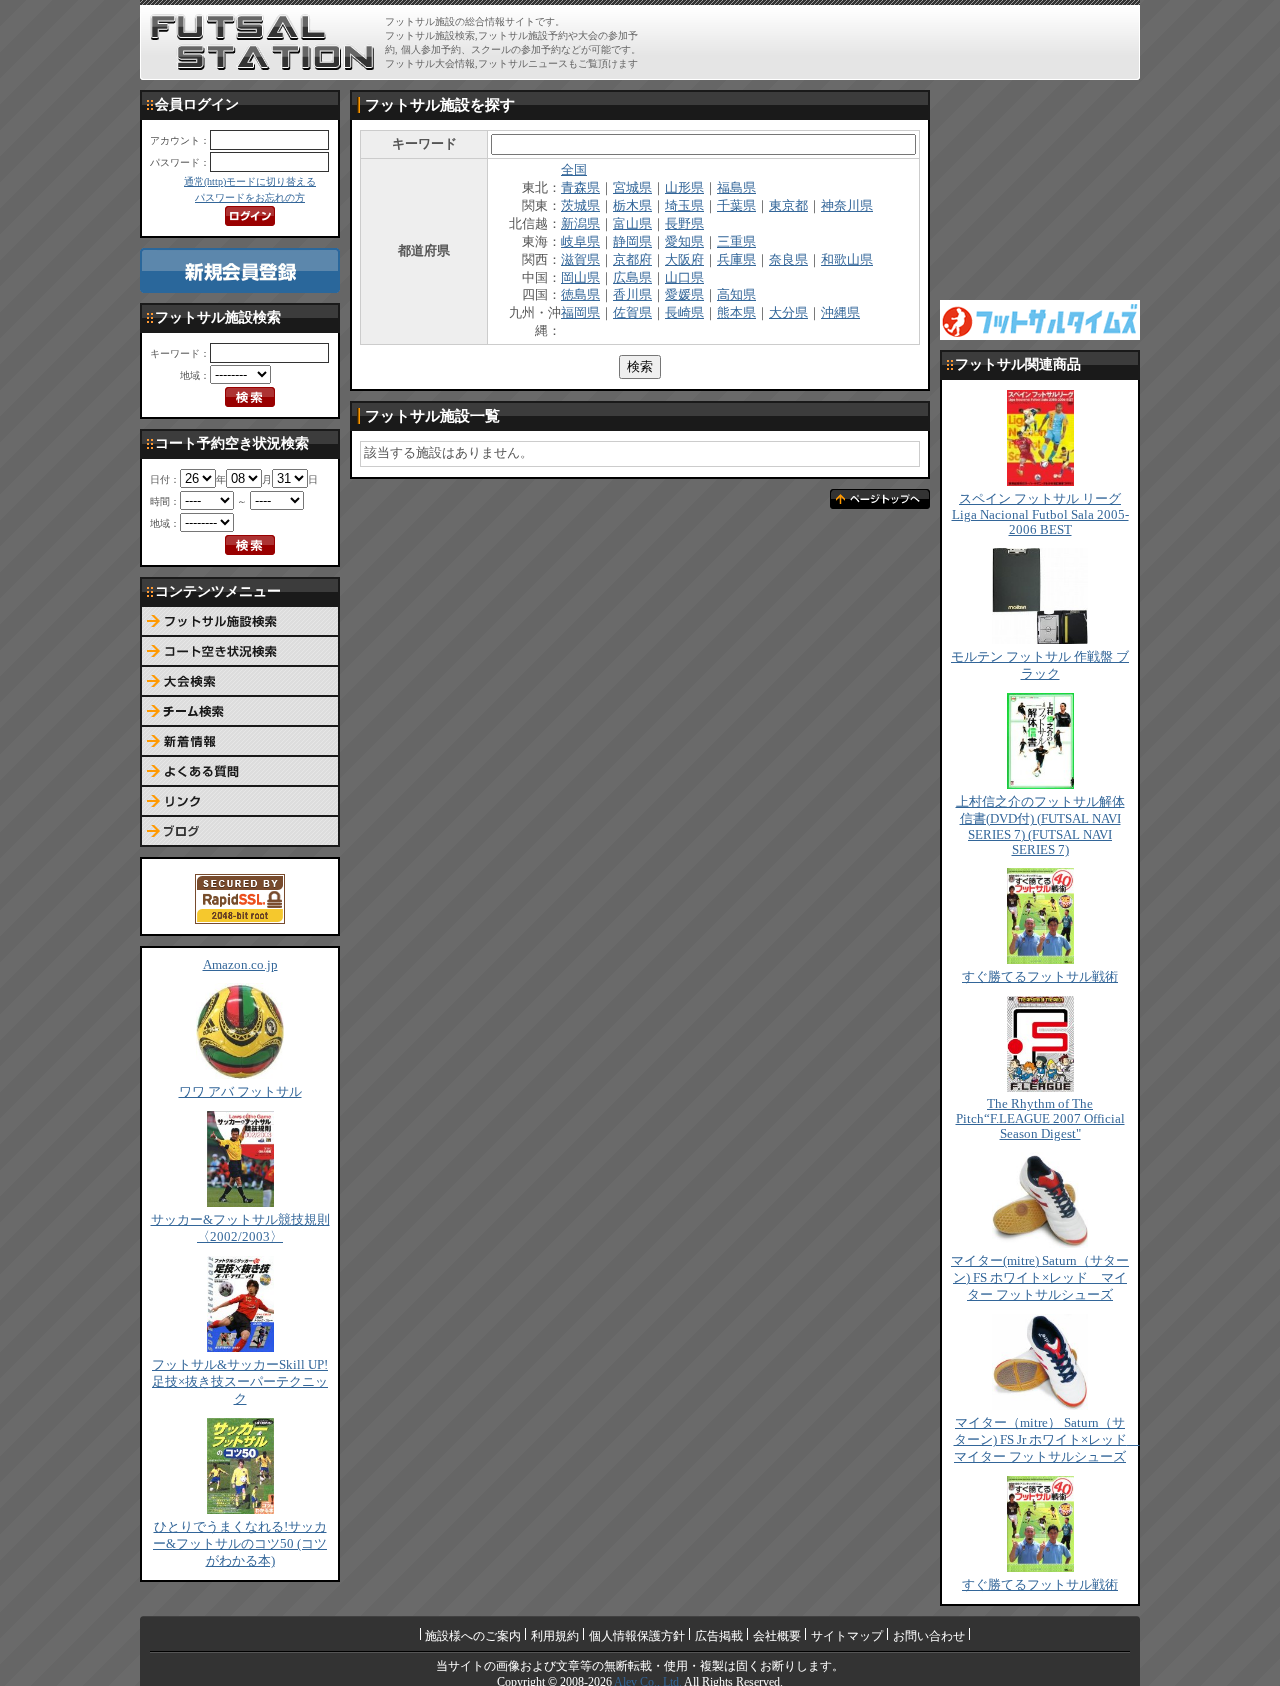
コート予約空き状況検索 (240, 652)
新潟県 (580, 224)
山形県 (684, 188)
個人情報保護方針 (637, 1636)
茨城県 (580, 206)
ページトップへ (880, 499)
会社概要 (777, 1636)
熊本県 (736, 313)
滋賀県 (580, 260)
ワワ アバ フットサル (240, 1092)
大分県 (788, 313)
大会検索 (240, 682)
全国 (574, 170)
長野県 (684, 224)
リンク (240, 802)
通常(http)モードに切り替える (250, 181)
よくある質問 (240, 772)
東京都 (788, 206)
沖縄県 (840, 313)
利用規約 (555, 1636)
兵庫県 (736, 260)
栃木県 (632, 206)
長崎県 (684, 313)
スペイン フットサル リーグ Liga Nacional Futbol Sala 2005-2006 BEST (1040, 514)
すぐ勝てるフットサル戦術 (1040, 977)
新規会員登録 (240, 270)
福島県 (736, 188)
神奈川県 (847, 206)
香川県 (632, 295)
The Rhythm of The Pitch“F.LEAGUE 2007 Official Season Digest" (1040, 1119)
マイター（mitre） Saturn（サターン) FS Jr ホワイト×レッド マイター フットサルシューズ (1047, 1440)
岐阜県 (580, 242)
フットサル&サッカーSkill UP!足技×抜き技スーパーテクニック (240, 1382)
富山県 (632, 224)
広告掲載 (719, 1636)
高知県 (736, 295)
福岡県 (580, 313)
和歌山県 (847, 260)
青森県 (580, 188)
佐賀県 (632, 313)
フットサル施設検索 (240, 622)
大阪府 (684, 260)
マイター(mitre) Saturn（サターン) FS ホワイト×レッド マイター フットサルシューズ (1040, 1278)
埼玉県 (684, 206)
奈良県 (788, 260)
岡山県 (580, 278)
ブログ (240, 832)
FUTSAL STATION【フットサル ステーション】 (262, 43)
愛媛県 (684, 295)
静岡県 (632, 242)
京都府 (632, 260)
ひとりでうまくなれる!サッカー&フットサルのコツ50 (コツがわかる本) (240, 1544)
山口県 (684, 278)
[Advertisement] (901, 42)
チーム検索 (240, 712)
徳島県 (580, 295)
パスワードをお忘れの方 (250, 197)
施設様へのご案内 (473, 1636)
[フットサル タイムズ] (1040, 319)
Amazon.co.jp (240, 965)
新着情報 (240, 742)
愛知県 (684, 242)
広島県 (632, 278)
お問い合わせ (929, 1636)
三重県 (736, 242)
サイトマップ (847, 1636)
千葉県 (736, 206)
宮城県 (632, 188)
